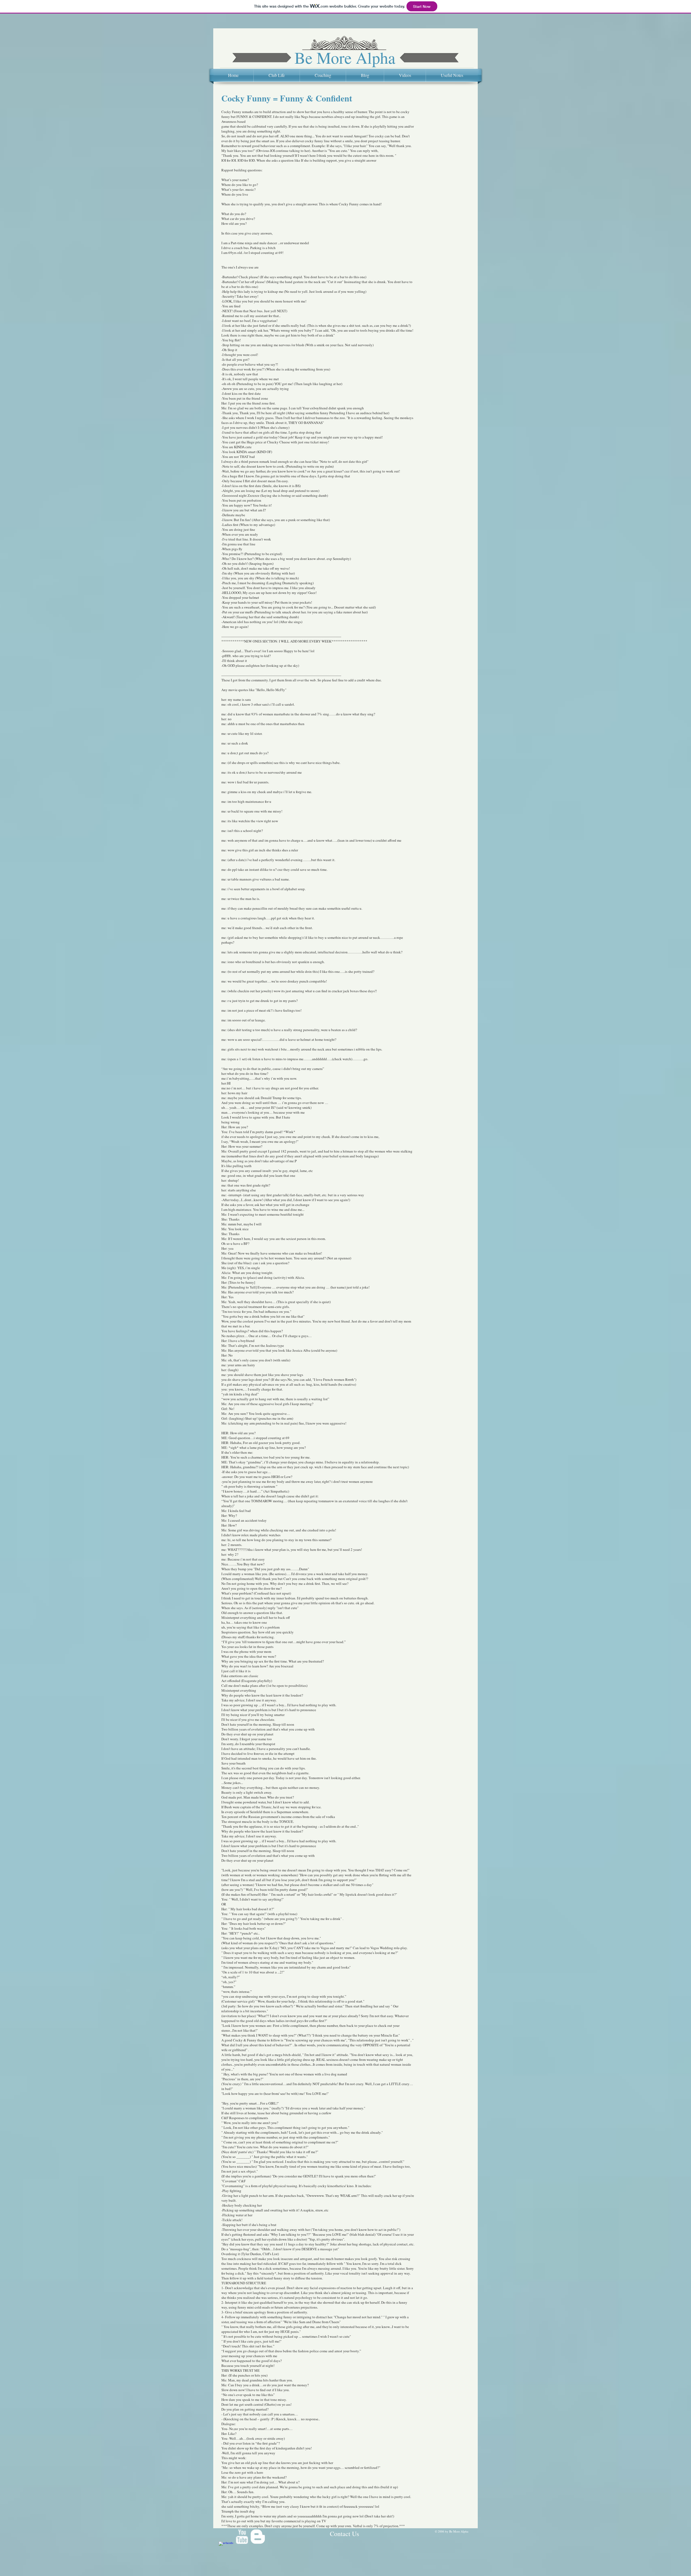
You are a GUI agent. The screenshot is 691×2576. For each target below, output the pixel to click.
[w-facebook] (226, 2549)
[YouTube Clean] (242, 2537)
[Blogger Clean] (258, 2537)
